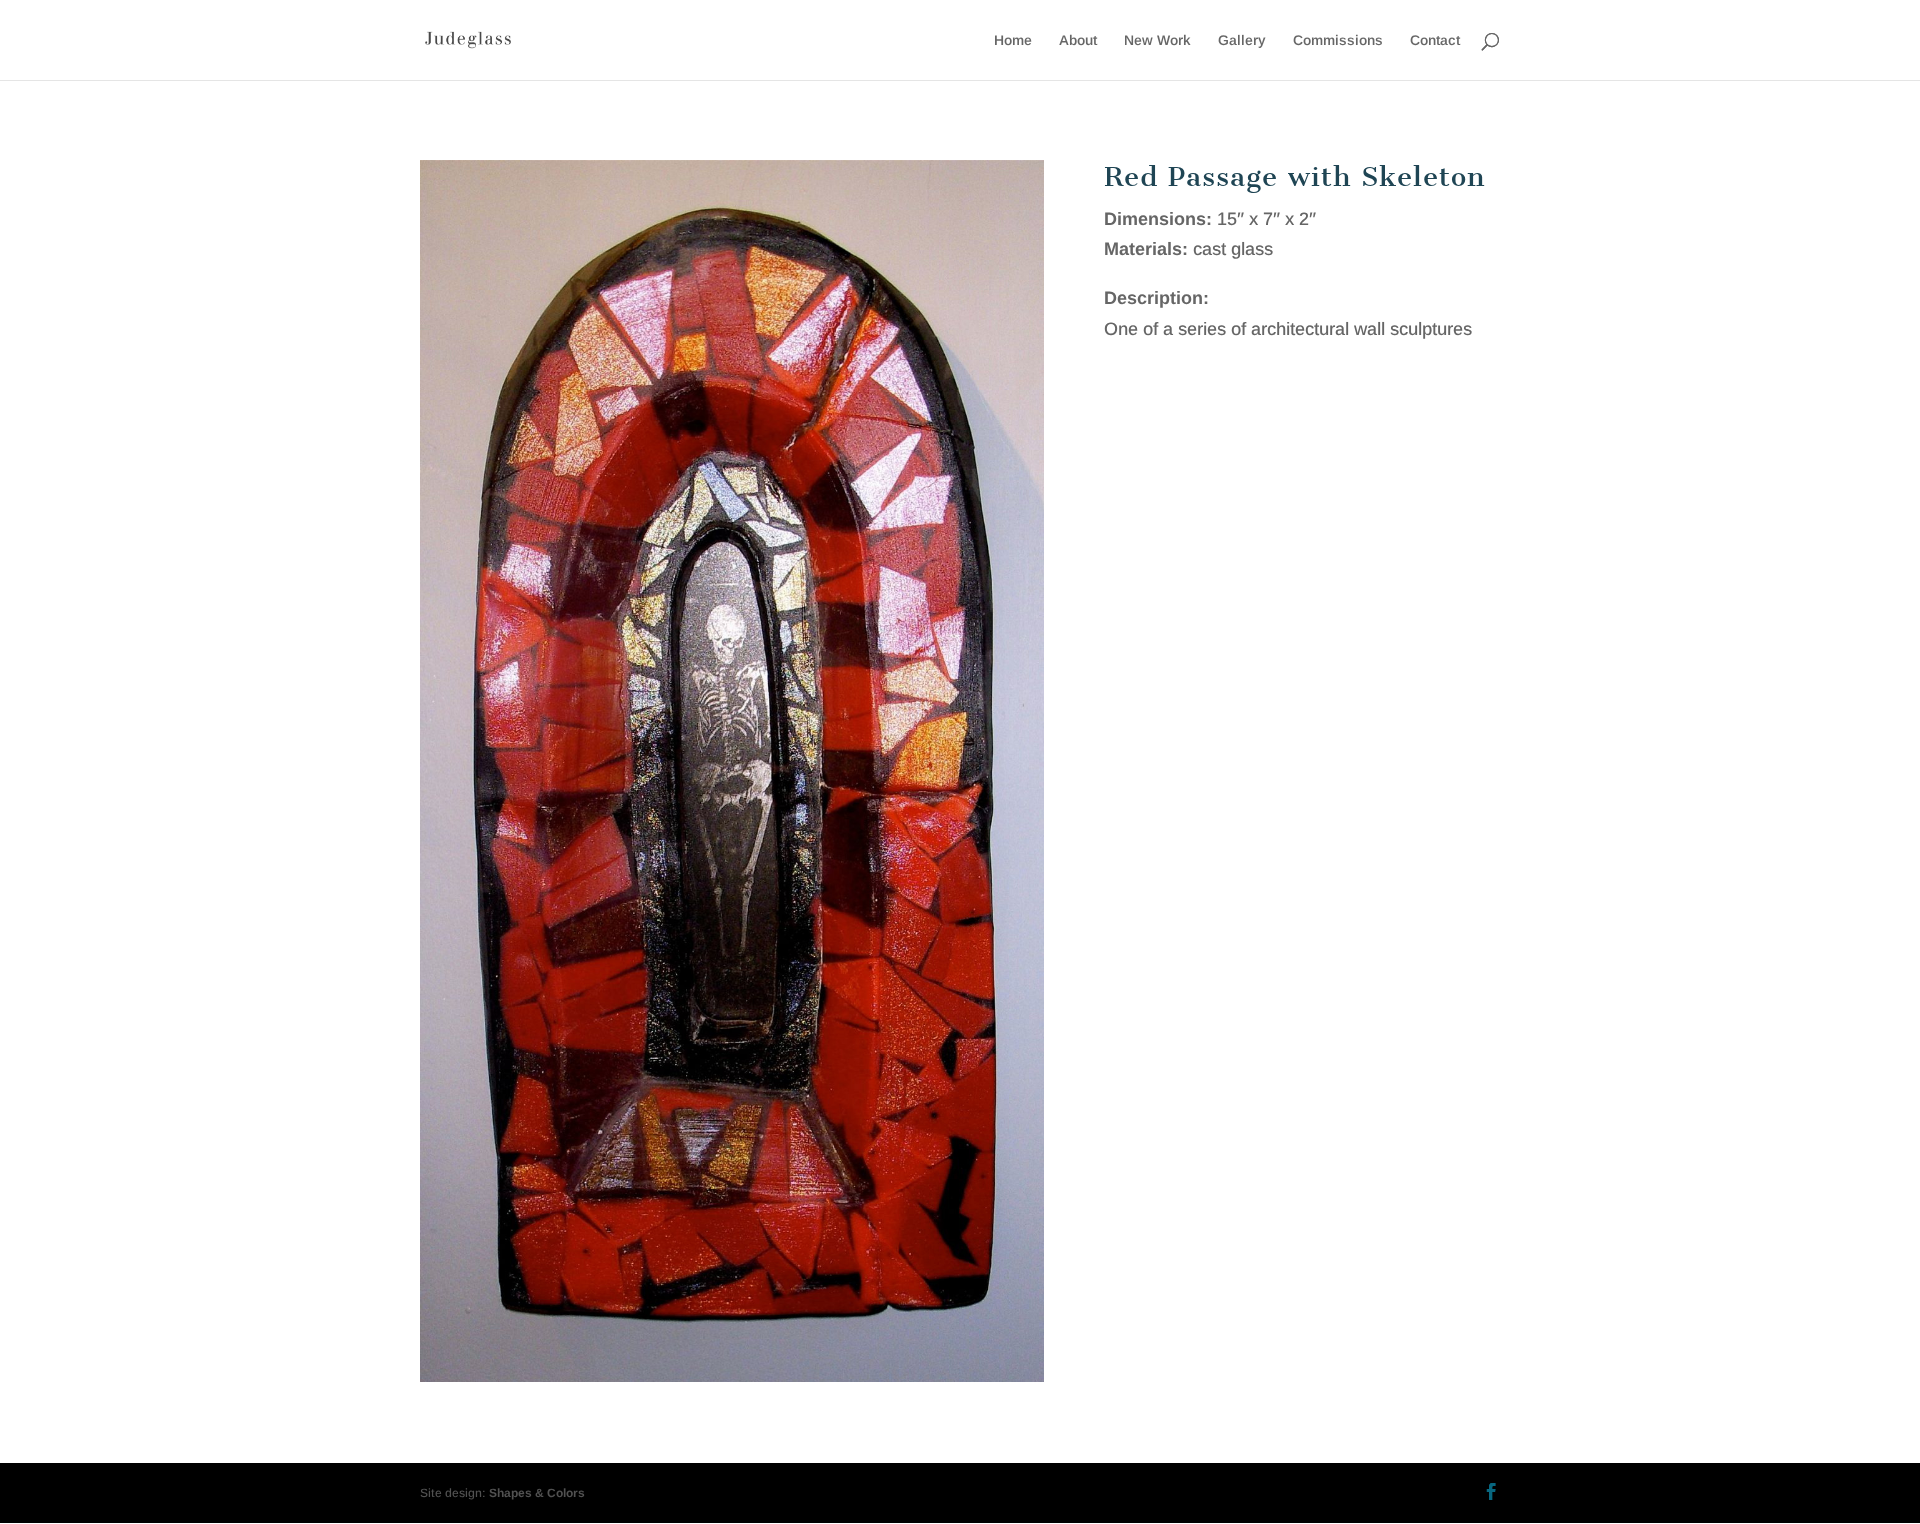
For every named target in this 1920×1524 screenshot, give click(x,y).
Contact (1435, 40)
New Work (1157, 40)
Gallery (1242, 40)
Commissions (1338, 40)
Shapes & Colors (537, 1493)
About (1078, 40)
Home (1013, 40)
